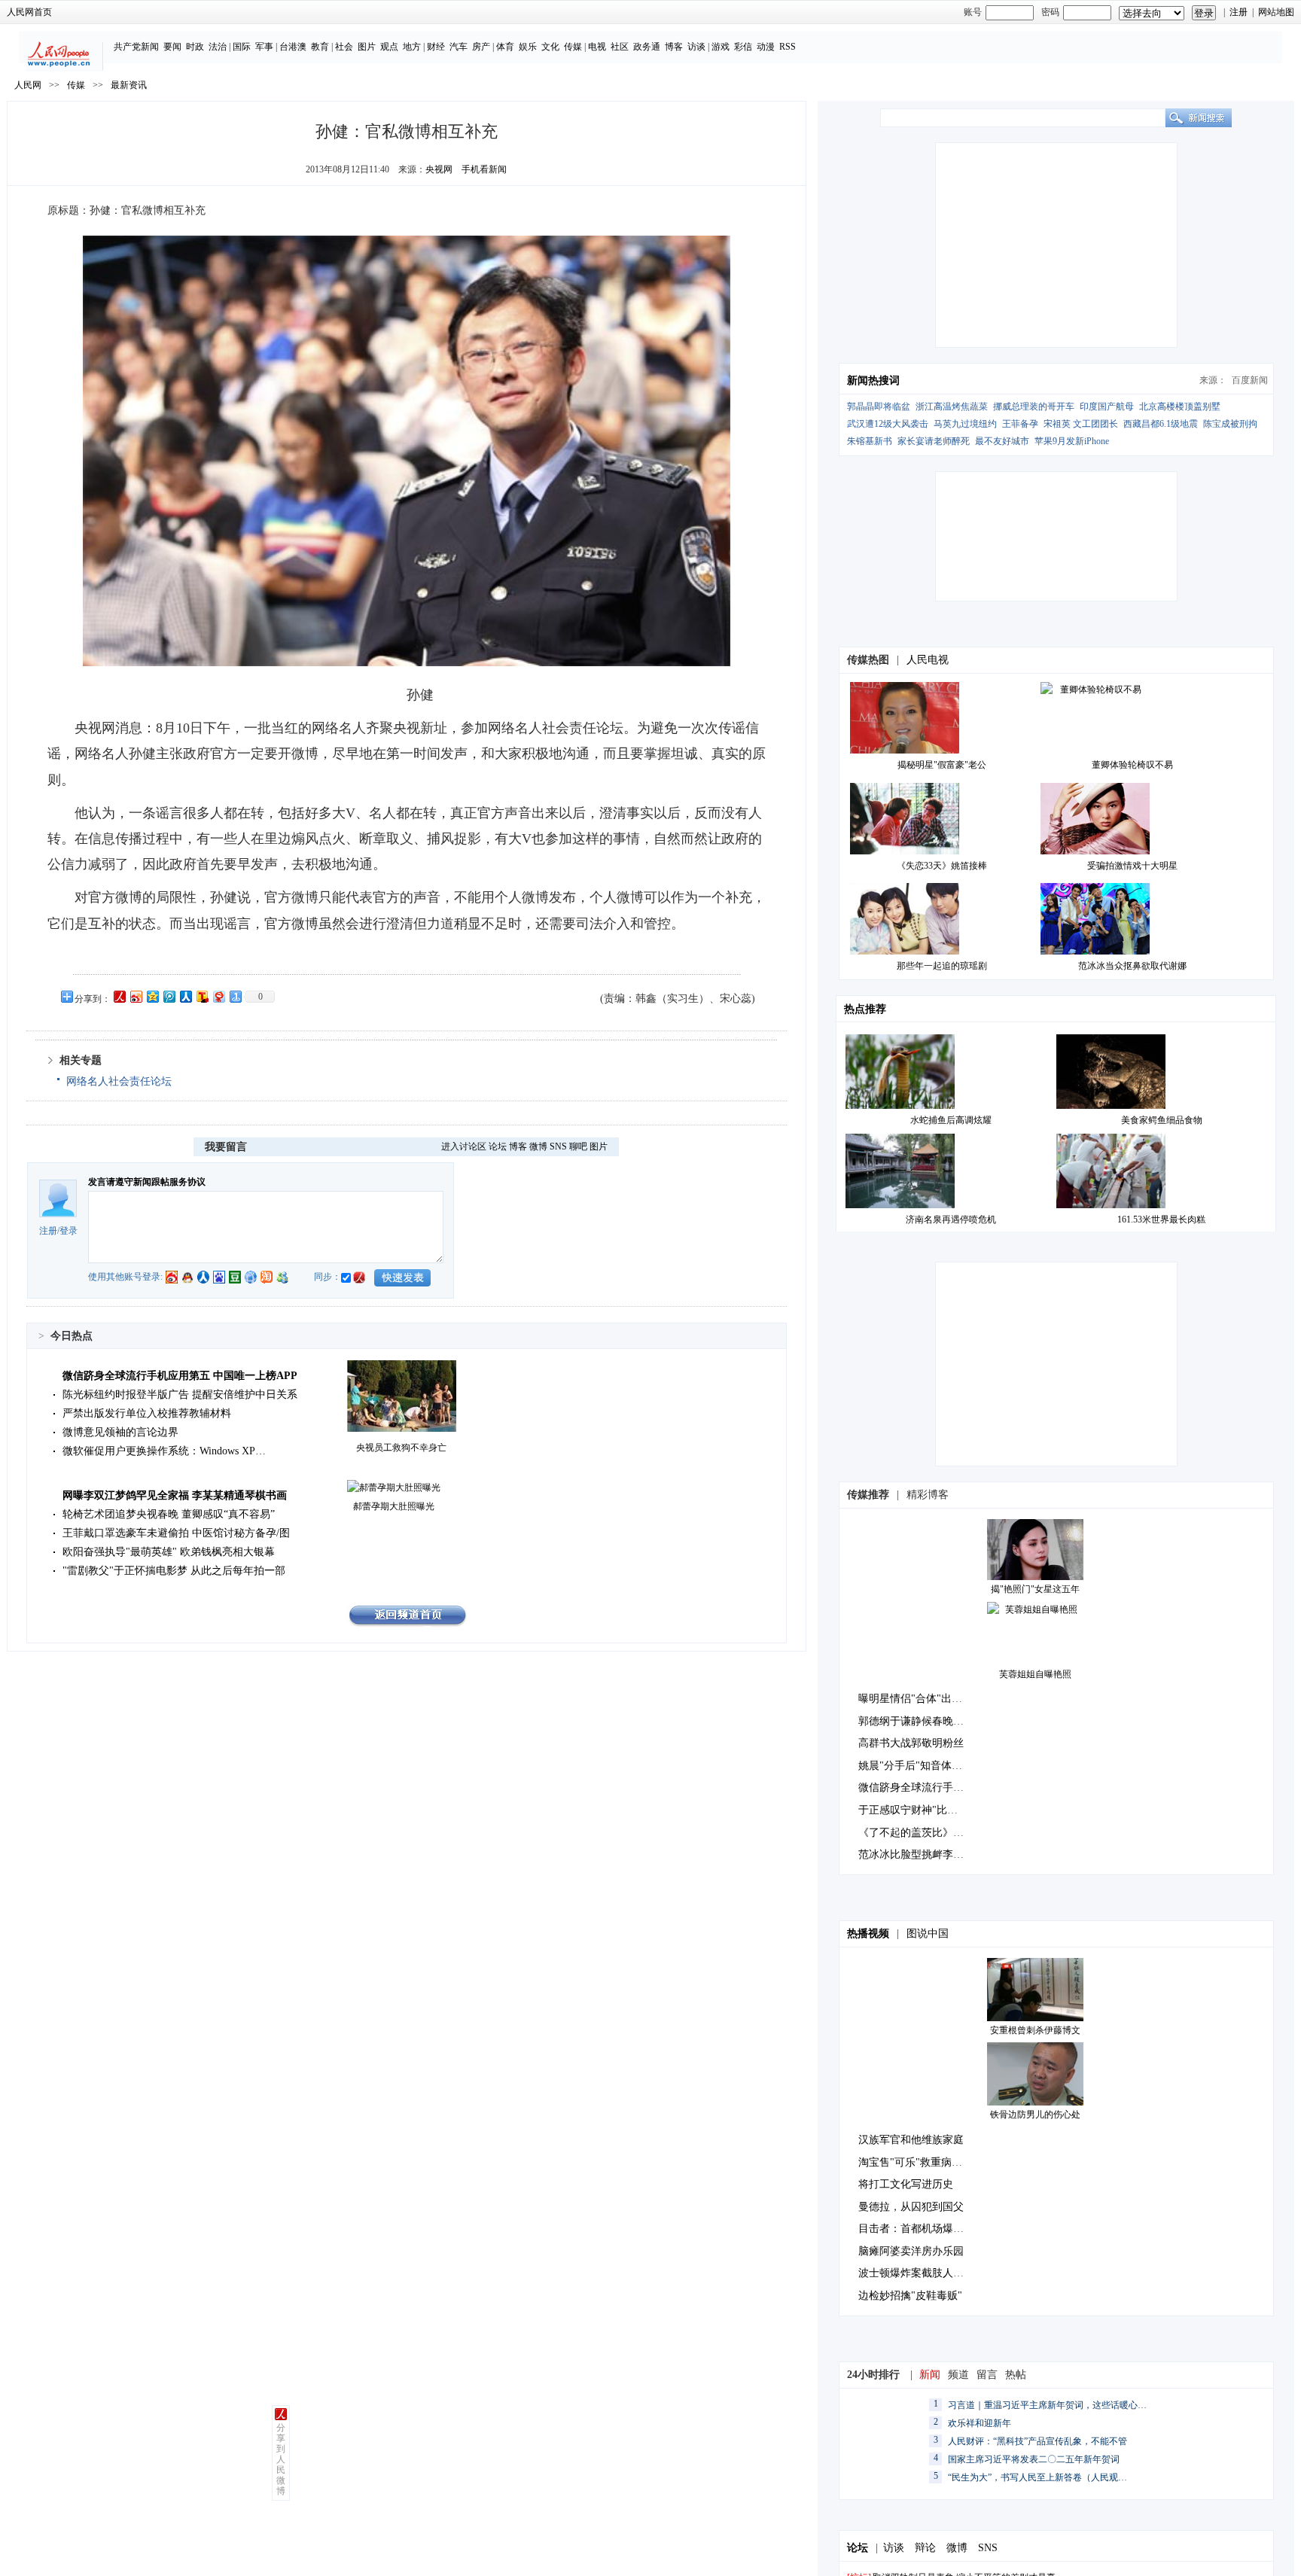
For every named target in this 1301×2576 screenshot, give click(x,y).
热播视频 (868, 1934)
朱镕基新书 (870, 441)
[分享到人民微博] (119, 996)
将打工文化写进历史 (906, 2184)
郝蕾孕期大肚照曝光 (394, 1506)
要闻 (172, 47)
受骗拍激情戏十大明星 (1132, 866)
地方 (412, 47)
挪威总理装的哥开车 (1034, 406)
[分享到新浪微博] (136, 996)
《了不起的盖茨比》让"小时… (929, 1833)
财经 (436, 47)
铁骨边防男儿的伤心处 (1035, 2115)
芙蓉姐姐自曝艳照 (1035, 1674)
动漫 (766, 47)
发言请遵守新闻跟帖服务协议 (147, 1182)
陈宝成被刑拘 (1230, 424)
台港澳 (293, 47)
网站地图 (1276, 12)
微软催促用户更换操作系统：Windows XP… (164, 1451)
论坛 (498, 1146)
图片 (367, 47)
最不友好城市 (1002, 441)
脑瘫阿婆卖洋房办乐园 (911, 2251)
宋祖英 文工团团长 (1081, 424)
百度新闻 (1250, 380)
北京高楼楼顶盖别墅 (1180, 406)
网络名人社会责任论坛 (119, 1081)
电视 (597, 47)
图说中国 (928, 1934)
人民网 (28, 85)
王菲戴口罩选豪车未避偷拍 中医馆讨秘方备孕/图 (176, 1533)
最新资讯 (129, 85)
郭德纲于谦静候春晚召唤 (916, 1721)
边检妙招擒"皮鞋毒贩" (910, 2296)
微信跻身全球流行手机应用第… (932, 1787)
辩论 (925, 2548)
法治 (218, 47)
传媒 (573, 47)
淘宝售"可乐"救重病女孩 (916, 2162)
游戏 (721, 47)
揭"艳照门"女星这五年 (1035, 1589)
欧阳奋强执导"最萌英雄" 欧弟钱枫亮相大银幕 (169, 1552)
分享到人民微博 (281, 2459)
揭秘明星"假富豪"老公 (942, 765)
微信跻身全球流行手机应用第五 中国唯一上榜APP (180, 1376)
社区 (620, 47)
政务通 (647, 47)
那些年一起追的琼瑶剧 (942, 966)
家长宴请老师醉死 (934, 441)
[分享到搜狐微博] (202, 996)
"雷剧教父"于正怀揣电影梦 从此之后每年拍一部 (174, 1571)
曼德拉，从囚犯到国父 (911, 2207)
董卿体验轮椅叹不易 (1132, 765)
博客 (674, 47)
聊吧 (578, 1146)
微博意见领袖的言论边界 (120, 1432)
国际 (242, 47)
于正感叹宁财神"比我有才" (921, 1810)
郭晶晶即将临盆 (879, 406)
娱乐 (528, 47)
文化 (550, 47)
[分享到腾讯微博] (169, 996)
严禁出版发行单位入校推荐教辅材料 (147, 1413)
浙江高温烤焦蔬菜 (952, 406)
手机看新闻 (484, 169)
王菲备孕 (1020, 424)
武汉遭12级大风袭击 (888, 424)
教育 (320, 47)
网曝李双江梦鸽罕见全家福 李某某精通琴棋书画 (175, 1495)
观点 (389, 47)
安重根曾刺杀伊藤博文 (1035, 2030)
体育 (505, 47)
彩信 (743, 47)
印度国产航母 (1107, 406)
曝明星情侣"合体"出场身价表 (926, 1699)
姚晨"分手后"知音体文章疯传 (926, 1766)
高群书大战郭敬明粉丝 (911, 1743)
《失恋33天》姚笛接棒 (942, 866)
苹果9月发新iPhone (1072, 441)
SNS (558, 1146)
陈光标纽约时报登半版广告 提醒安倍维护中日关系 (180, 1395)
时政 (195, 47)
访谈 (696, 47)
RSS (788, 47)
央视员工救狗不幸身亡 (401, 1448)
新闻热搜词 (873, 381)
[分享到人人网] (185, 996)
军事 (264, 47)
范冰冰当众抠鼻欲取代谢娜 (1132, 966)
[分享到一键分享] (235, 996)
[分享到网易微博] (218, 996)
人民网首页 (29, 12)
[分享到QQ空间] (152, 996)
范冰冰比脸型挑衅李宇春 (916, 1854)
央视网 (439, 169)
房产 (481, 47)
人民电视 (928, 660)
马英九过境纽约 (965, 424)
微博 (538, 1146)
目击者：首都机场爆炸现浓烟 (927, 2229)
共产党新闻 (136, 47)
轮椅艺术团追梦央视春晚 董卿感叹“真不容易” (169, 1514)
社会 (344, 47)
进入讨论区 (464, 1146)
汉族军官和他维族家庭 (911, 2140)
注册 (1239, 12)
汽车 (459, 47)
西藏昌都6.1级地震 (1161, 424)
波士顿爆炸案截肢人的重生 (922, 2273)
